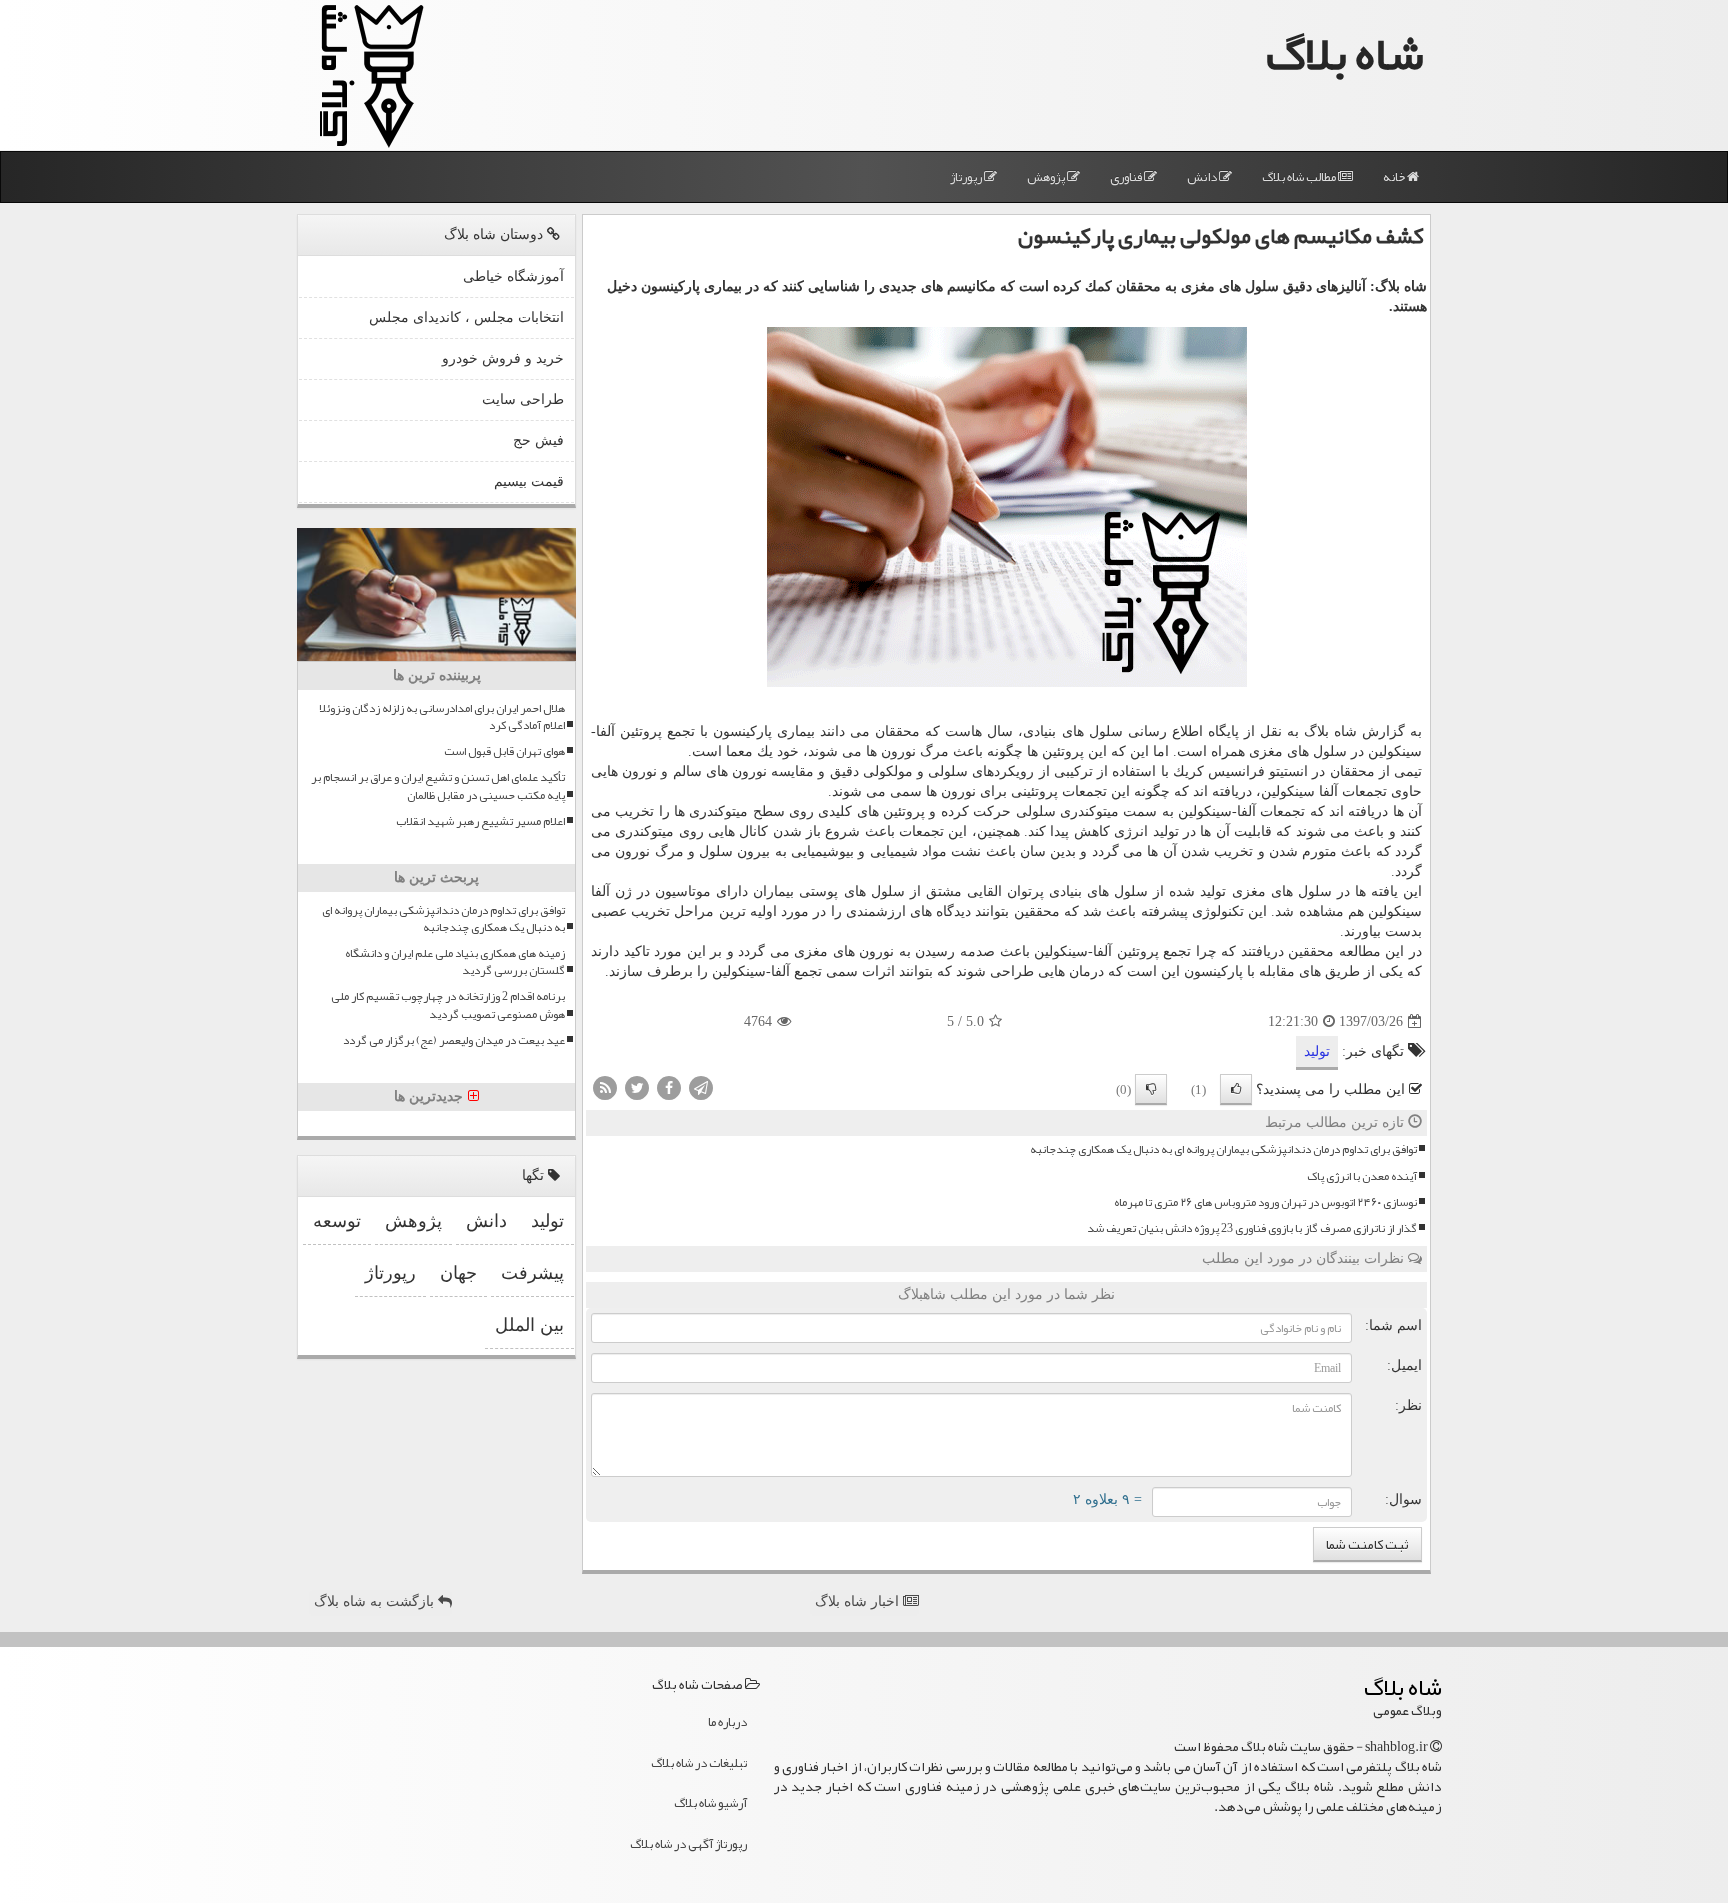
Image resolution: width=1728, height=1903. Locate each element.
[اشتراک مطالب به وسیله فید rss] (605, 1087)
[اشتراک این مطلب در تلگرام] (701, 1087)
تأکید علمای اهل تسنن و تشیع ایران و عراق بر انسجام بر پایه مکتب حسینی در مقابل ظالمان (438, 786)
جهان (458, 1273)
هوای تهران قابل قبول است (504, 751)
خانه (1395, 177)
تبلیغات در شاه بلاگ (699, 1763)
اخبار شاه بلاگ (859, 1601)
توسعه (337, 1221)
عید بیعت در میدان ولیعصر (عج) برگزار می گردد (454, 1040)
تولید (1317, 1051)
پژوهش (1047, 177)
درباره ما (727, 1722)
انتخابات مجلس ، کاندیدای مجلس (466, 317)
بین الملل (529, 1325)
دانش (1203, 177)
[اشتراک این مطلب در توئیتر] (637, 1087)
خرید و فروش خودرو (503, 358)
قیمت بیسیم (529, 481)
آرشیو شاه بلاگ (710, 1803)
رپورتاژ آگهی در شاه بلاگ (688, 1844)
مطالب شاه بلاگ (1300, 177)
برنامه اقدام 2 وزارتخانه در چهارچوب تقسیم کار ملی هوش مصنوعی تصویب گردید (448, 1005)
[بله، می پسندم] (1236, 1089)
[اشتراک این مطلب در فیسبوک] (669, 1087)
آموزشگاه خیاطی (513, 276)
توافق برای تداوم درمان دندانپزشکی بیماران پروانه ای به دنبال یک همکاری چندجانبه (1223, 1149)
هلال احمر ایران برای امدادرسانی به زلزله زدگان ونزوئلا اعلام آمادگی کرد (442, 717)
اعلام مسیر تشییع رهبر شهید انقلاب (480, 821)
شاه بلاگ (1345, 53)
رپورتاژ (967, 177)
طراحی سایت (523, 399)
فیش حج (538, 440)
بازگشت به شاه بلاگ (376, 1601)
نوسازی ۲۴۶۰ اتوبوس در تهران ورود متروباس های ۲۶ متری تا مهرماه (1265, 1202)
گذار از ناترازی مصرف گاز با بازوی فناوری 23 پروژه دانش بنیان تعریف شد (1252, 1228)
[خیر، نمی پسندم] (1151, 1089)
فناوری (1127, 177)
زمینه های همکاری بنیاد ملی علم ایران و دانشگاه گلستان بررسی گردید (455, 962)
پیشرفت (532, 1273)
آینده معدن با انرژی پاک (1362, 1176)
